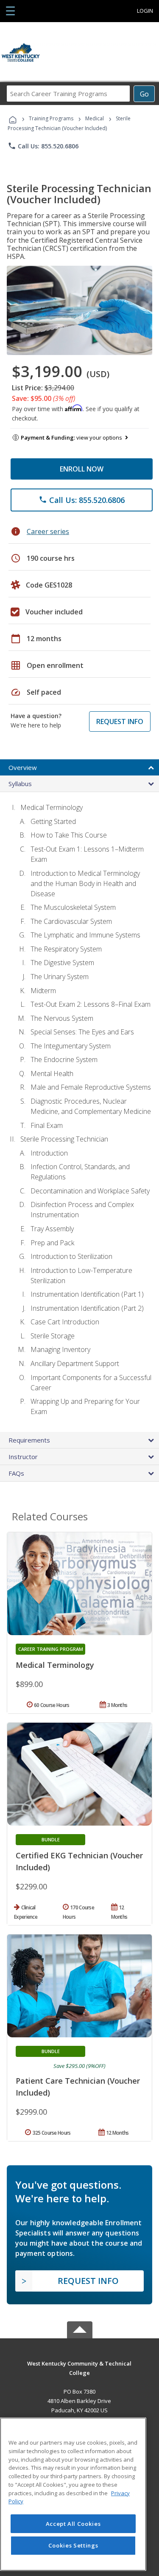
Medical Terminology (55, 1665)
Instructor (23, 1457)
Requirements (29, 1440)
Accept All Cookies (73, 2524)
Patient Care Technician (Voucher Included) (78, 2087)
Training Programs (51, 118)
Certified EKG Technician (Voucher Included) (79, 1861)
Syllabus (20, 784)
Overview (23, 767)
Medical (95, 118)
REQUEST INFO (120, 721)
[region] (73, 2494)
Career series (48, 531)
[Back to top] (80, 2363)
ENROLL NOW (82, 469)
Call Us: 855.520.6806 (43, 146)
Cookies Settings (73, 2545)
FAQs (16, 1473)
